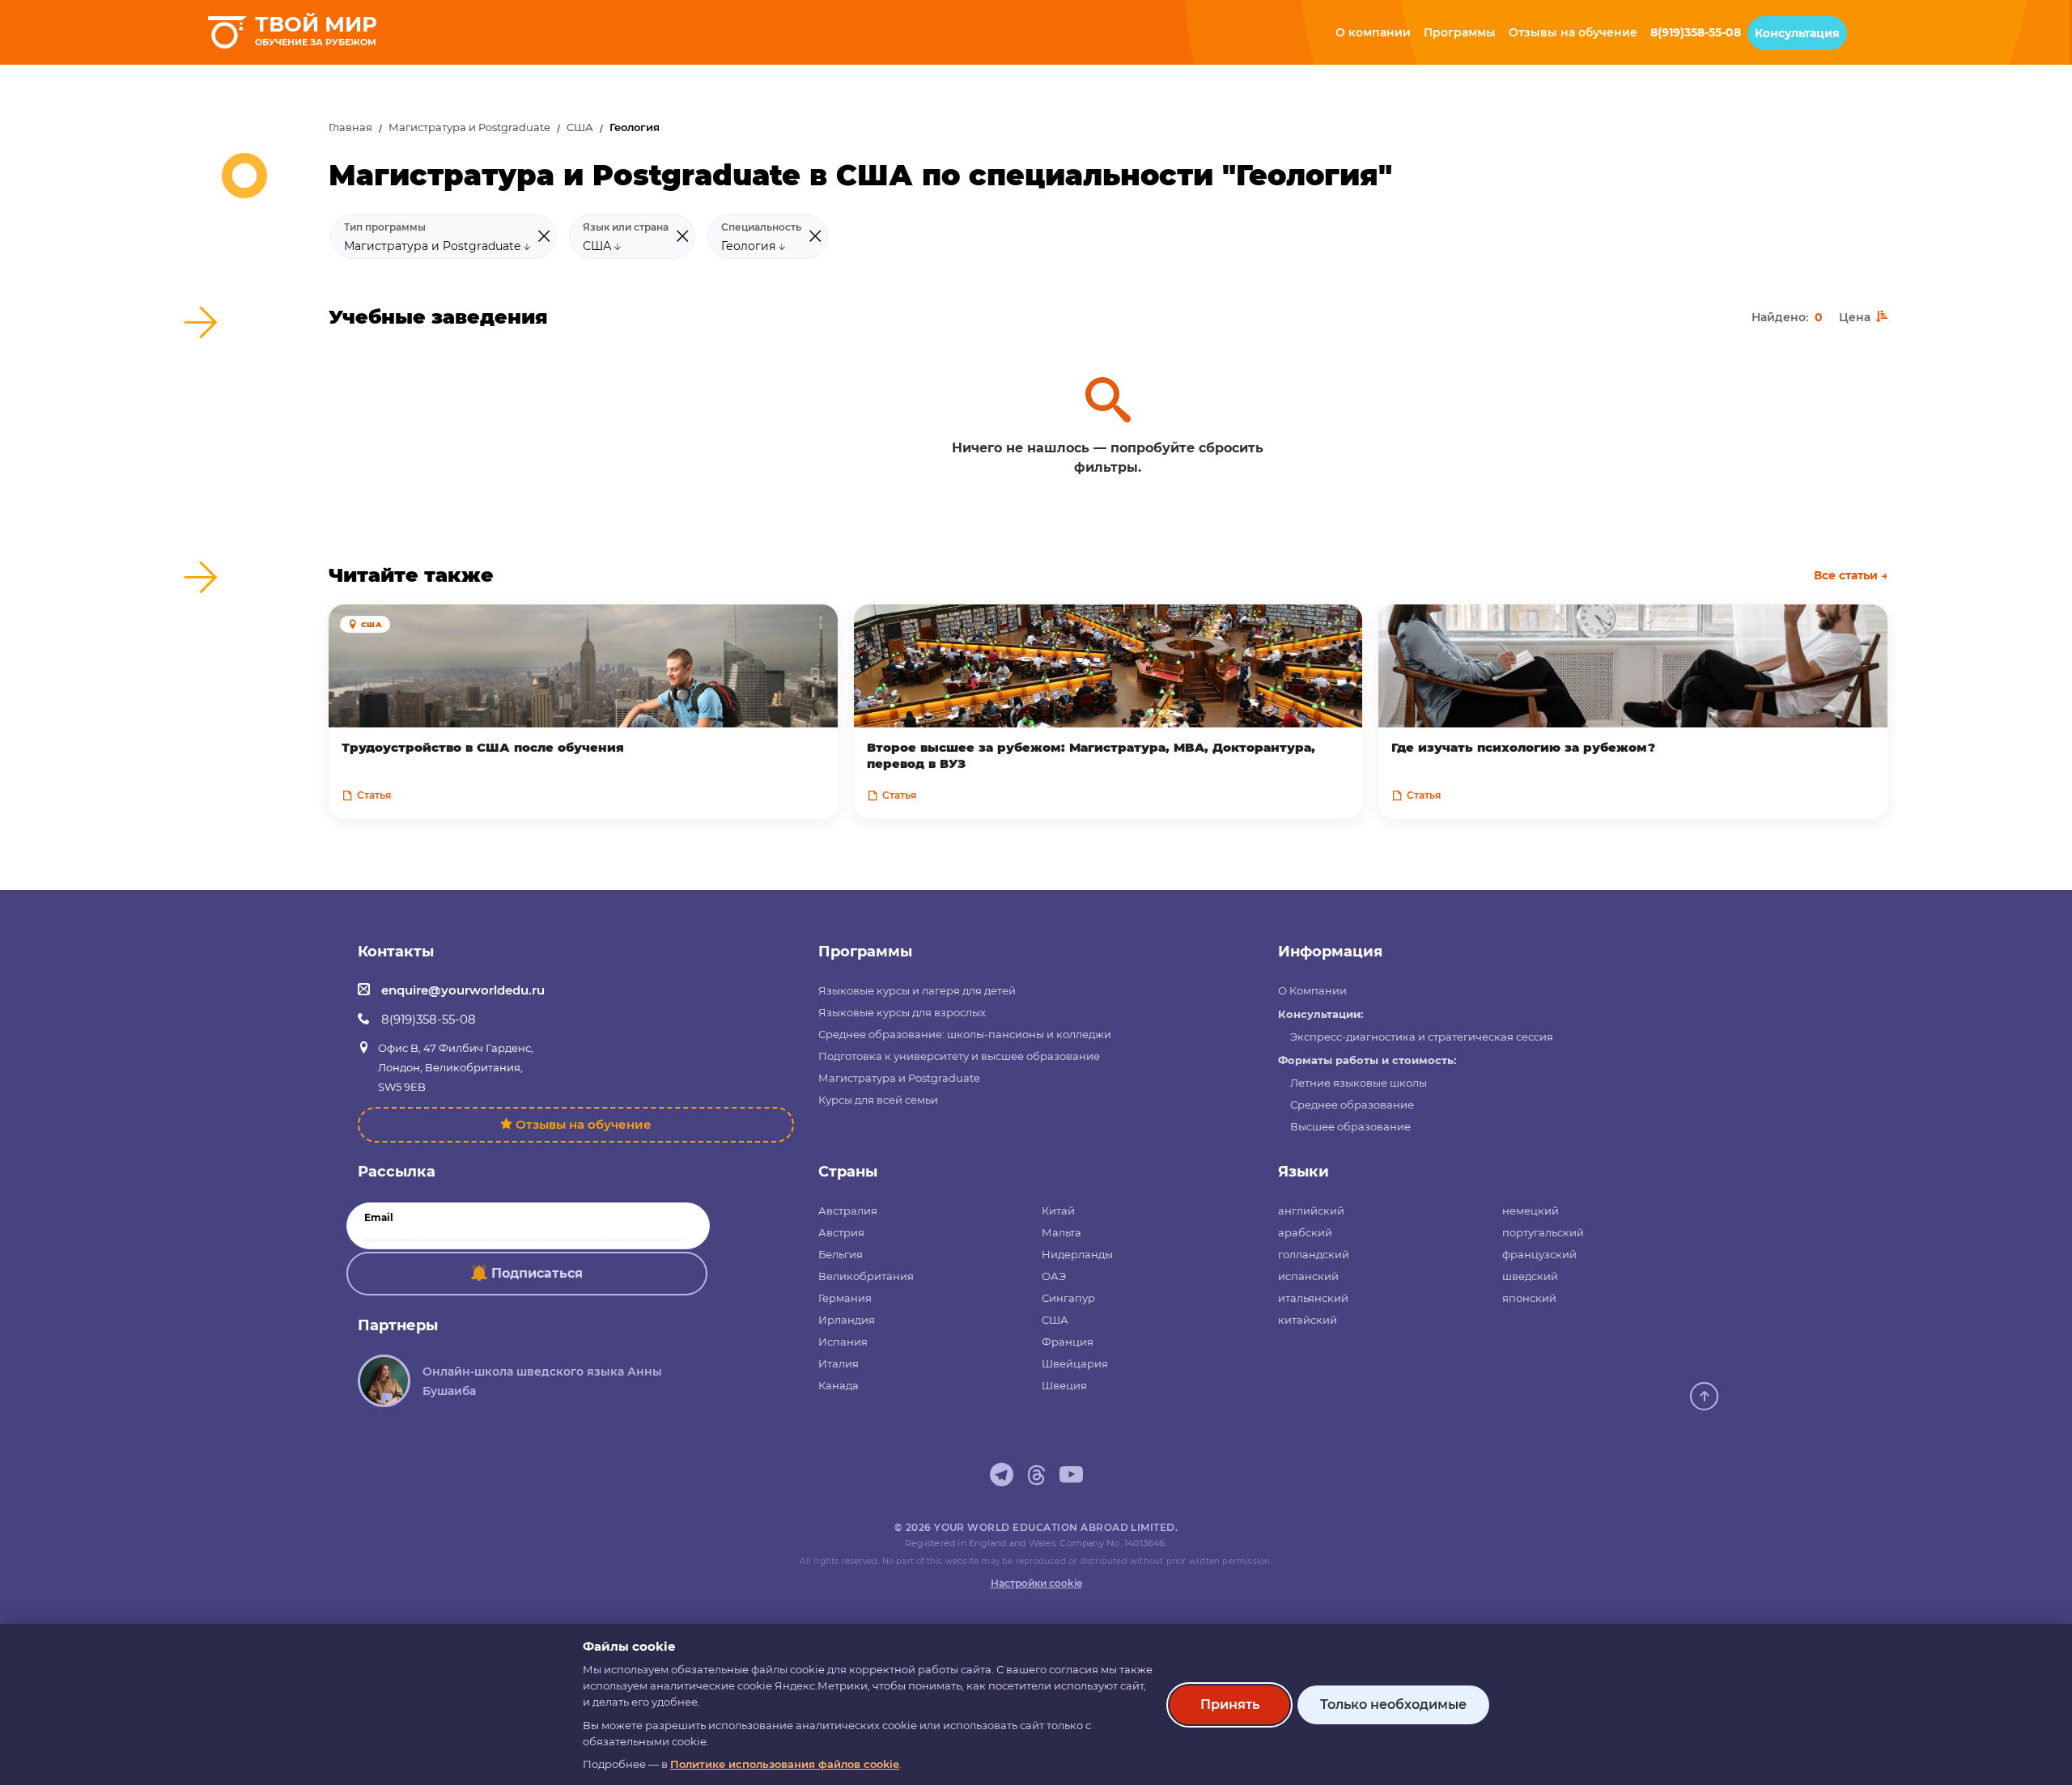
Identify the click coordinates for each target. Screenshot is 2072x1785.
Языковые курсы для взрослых (902, 1012)
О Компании (1312, 990)
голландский (1314, 1254)
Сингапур (1068, 1298)
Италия (839, 1363)
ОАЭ (1054, 1276)
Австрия (841, 1232)
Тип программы (385, 227)
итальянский (1313, 1298)
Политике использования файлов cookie (785, 1764)
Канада (839, 1385)
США (580, 127)
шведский (1530, 1276)
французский (1539, 1254)
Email (379, 1218)
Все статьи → (1851, 575)
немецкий (1531, 1210)
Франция (1068, 1342)
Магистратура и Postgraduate (469, 127)
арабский (1305, 1232)
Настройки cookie (1036, 1583)
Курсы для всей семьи (878, 1100)
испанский (1308, 1276)
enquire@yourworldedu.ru (463, 990)
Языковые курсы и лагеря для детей (917, 990)
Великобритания (866, 1276)
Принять (1230, 1704)
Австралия (848, 1210)
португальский (1543, 1232)
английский (1311, 1210)
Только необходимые (1393, 1704)
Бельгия (841, 1254)
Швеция (1064, 1385)
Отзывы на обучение (584, 1124)
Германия (845, 1298)
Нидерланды (1077, 1254)
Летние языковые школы (1359, 1083)
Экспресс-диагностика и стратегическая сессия (1422, 1037)
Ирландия (847, 1320)
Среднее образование (1352, 1104)
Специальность (761, 227)
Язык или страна (626, 227)
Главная (350, 127)
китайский (1308, 1320)
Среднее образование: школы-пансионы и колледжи (965, 1034)
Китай (1058, 1210)
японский (1529, 1298)
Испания (843, 1342)
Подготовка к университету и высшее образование (959, 1056)
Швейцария (1075, 1363)
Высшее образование (1350, 1126)
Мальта (1061, 1232)
